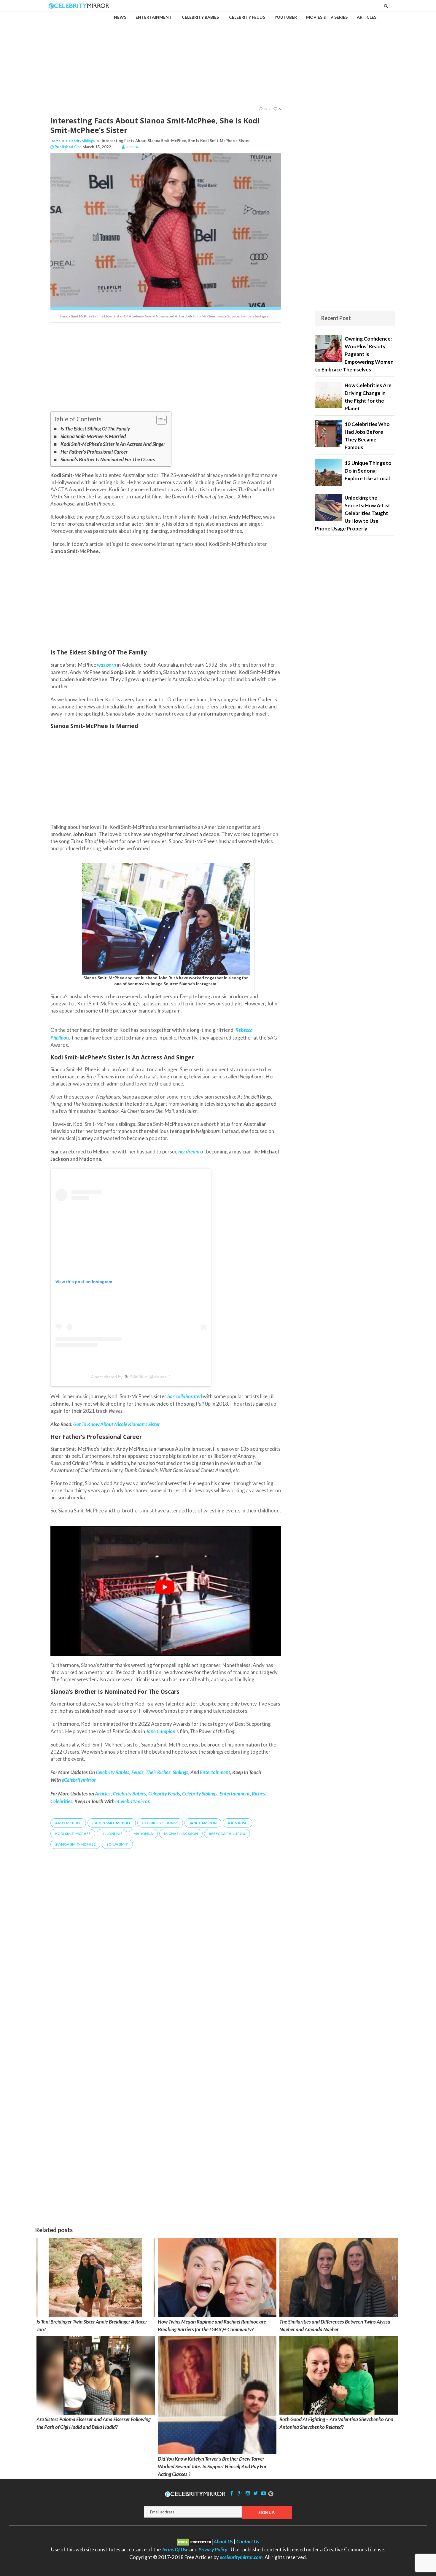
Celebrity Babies (129, 1794)
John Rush (238, 1823)
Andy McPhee (68, 1823)
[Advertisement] (218, 54)
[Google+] (240, 2493)
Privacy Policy (213, 2549)
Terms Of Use (175, 2549)
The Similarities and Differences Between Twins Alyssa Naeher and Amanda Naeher (335, 2325)
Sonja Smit (117, 1844)
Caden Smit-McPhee (112, 1823)
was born (106, 665)
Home (55, 141)
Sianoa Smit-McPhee (75, 1844)
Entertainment (235, 1794)
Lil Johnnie (112, 1834)
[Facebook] (232, 2493)
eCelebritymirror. (133, 1801)
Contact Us (248, 2541)
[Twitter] (256, 2493)
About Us (223, 2541)
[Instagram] (248, 2493)
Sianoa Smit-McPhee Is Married (93, 436)
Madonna (143, 1834)
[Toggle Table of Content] (159, 420)
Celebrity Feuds (164, 1794)
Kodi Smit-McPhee (73, 1834)
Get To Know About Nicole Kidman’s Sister (117, 1424)
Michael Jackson (181, 1834)
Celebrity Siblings (80, 141)
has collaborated (185, 1396)
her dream (189, 1152)
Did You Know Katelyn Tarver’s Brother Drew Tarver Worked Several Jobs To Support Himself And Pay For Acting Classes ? (212, 2466)
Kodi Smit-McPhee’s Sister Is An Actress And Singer (113, 444)
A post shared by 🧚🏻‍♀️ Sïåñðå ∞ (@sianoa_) (131, 1377)
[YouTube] (264, 2493)
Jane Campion (203, 1823)
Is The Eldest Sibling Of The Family (95, 429)
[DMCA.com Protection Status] (195, 2541)
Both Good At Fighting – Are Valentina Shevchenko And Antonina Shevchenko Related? (336, 2423)
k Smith (132, 147)
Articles (103, 1794)
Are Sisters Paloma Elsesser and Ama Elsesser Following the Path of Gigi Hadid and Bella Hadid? (94, 2423)
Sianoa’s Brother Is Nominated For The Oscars (108, 459)
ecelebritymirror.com (241, 2557)
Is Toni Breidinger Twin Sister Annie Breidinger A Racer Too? (92, 2325)
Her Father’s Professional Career (94, 452)
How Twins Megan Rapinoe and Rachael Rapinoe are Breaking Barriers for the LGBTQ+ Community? (212, 2325)
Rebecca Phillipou (227, 1834)
